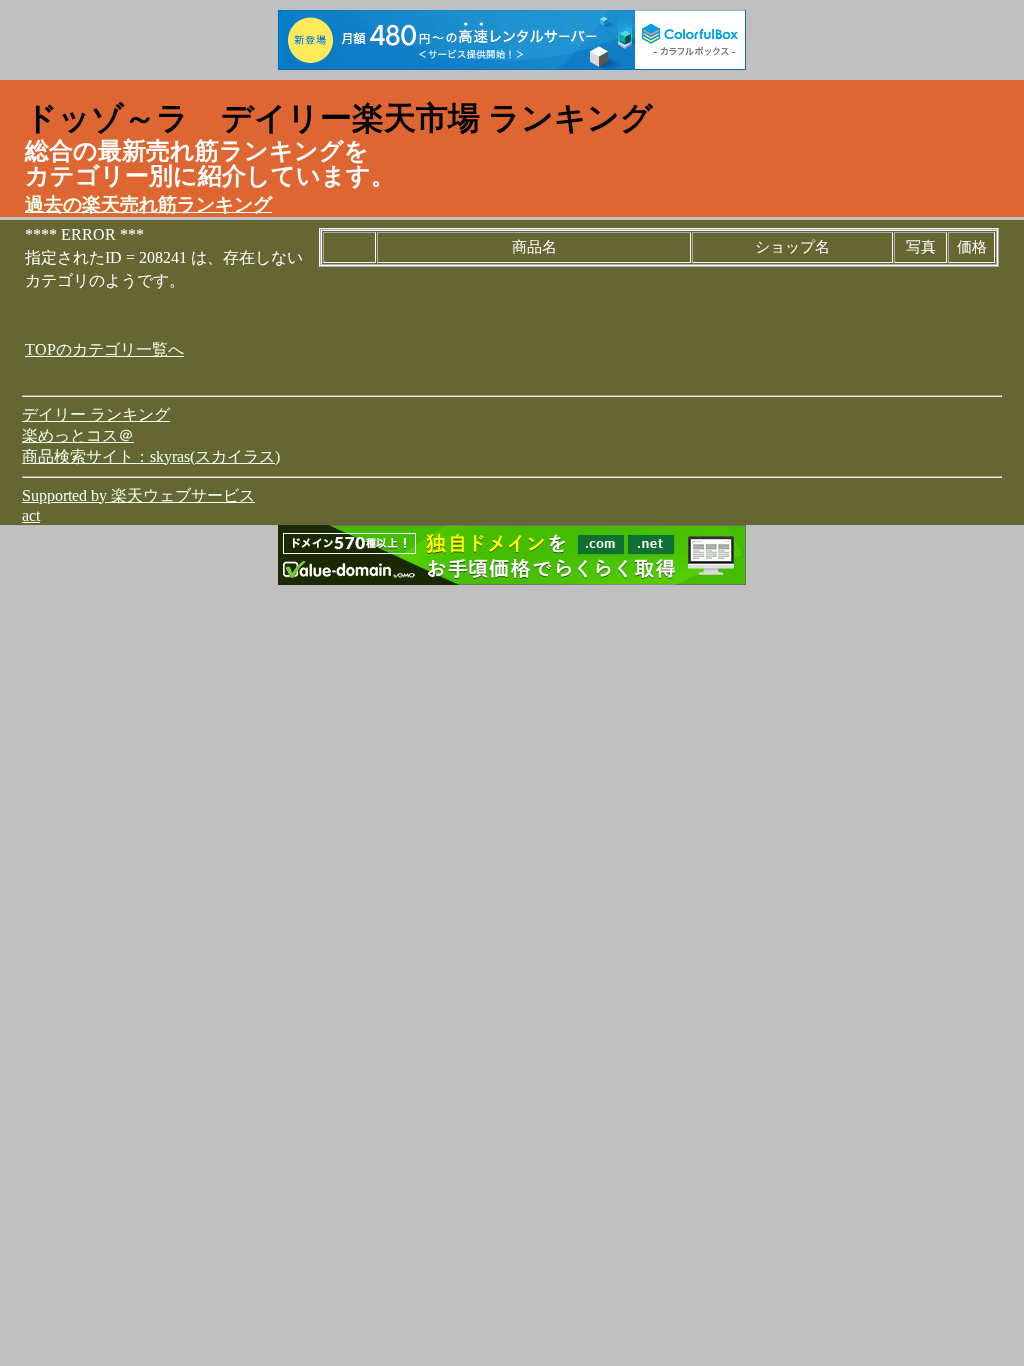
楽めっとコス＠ (78, 435)
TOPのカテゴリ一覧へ (104, 349)
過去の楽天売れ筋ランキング (148, 204)
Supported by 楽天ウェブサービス (138, 495)
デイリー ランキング (96, 414)
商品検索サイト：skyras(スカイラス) (151, 456)
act (31, 515)
